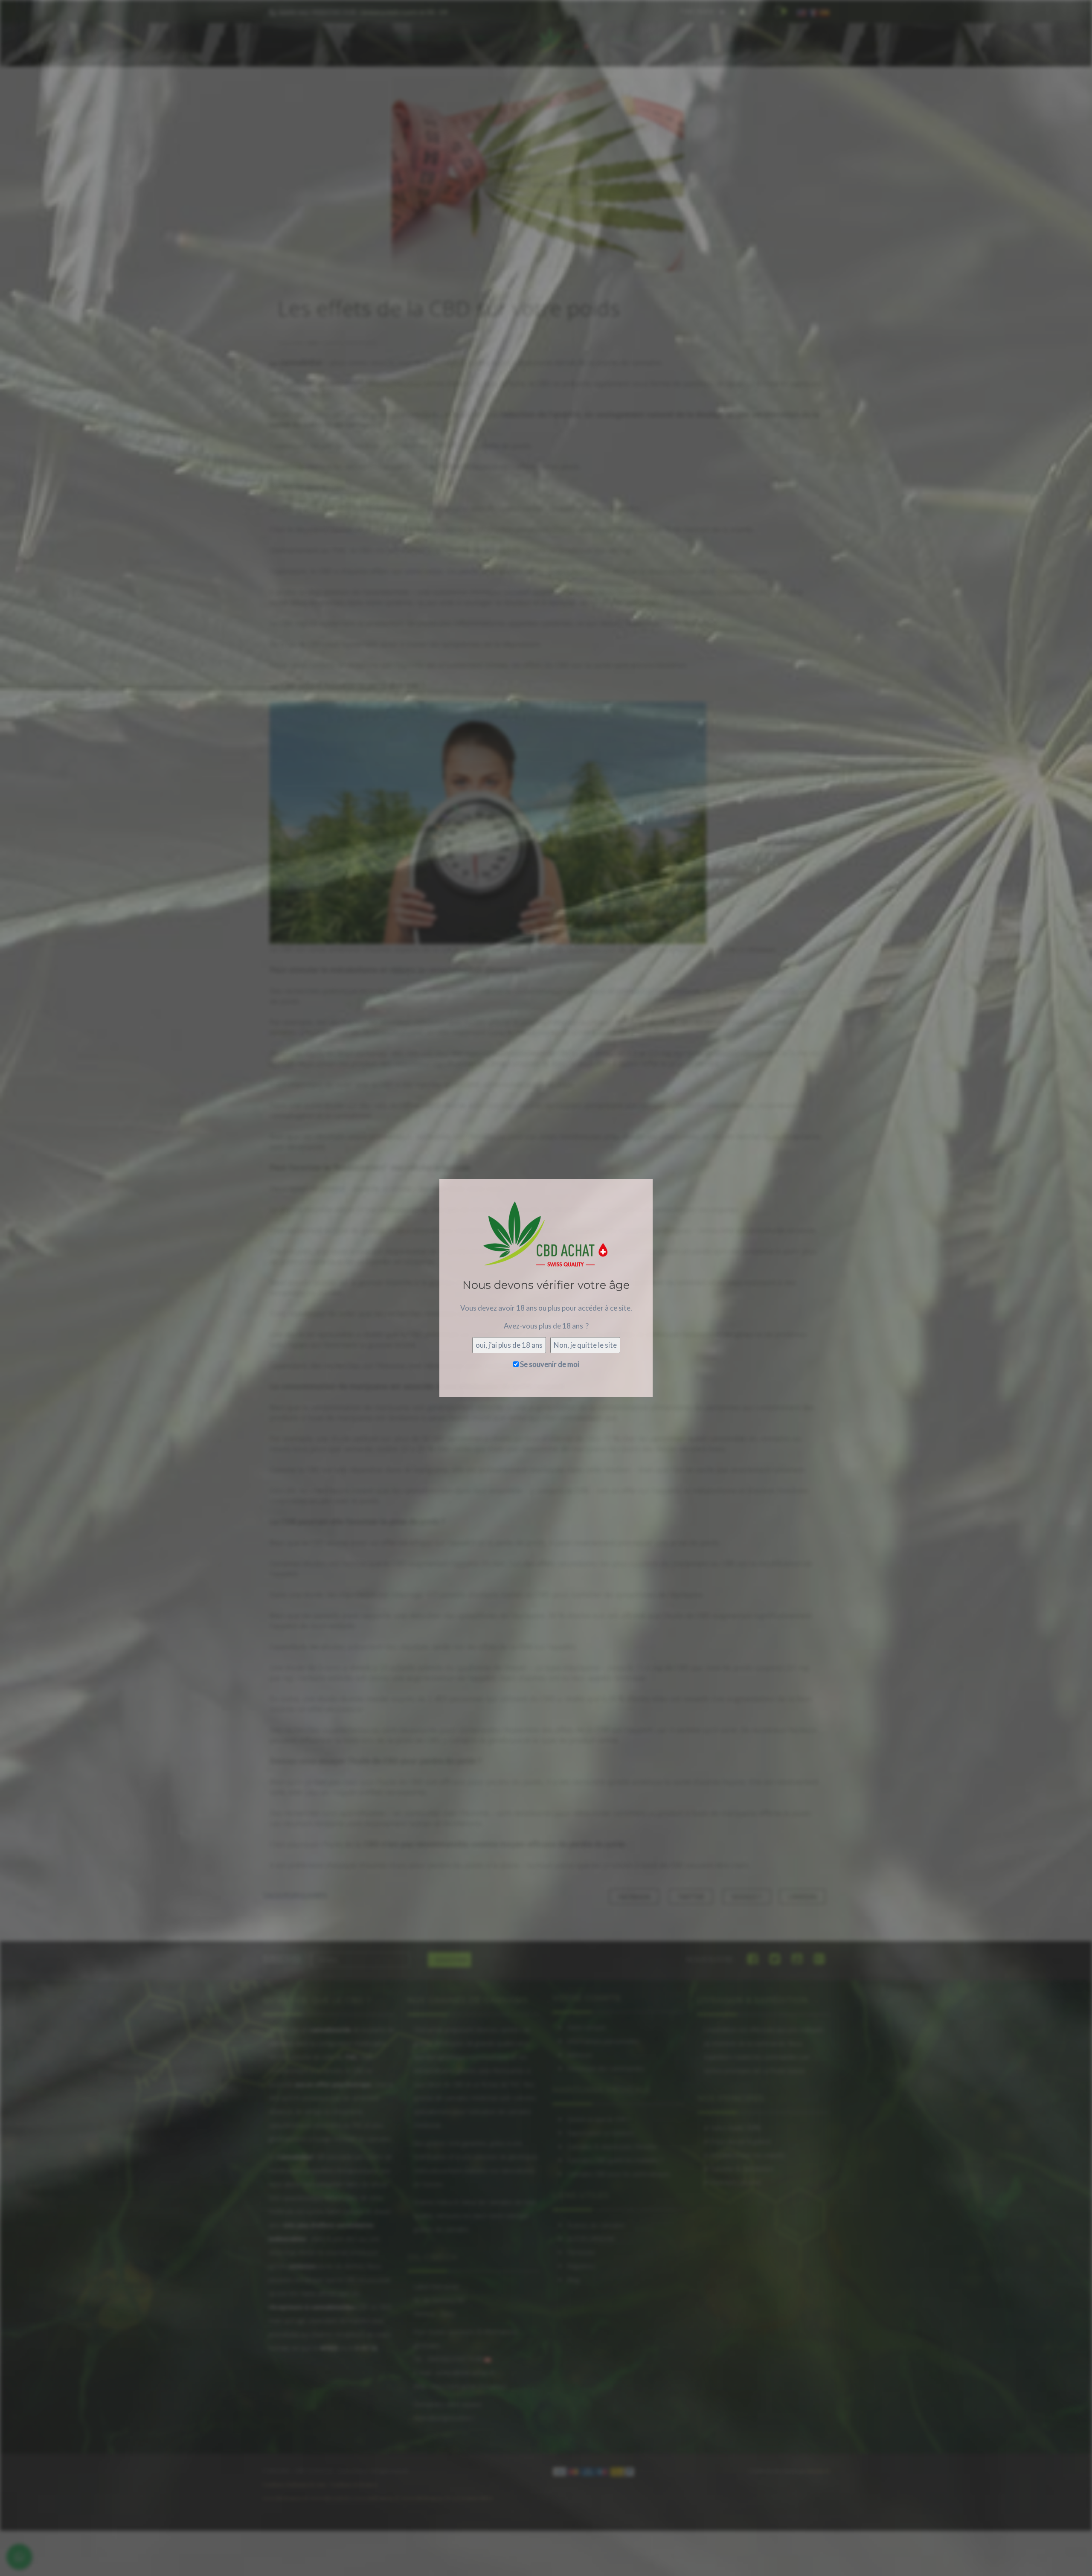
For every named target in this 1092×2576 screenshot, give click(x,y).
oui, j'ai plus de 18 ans (509, 1345)
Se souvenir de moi (549, 1364)
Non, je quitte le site (585, 1345)
